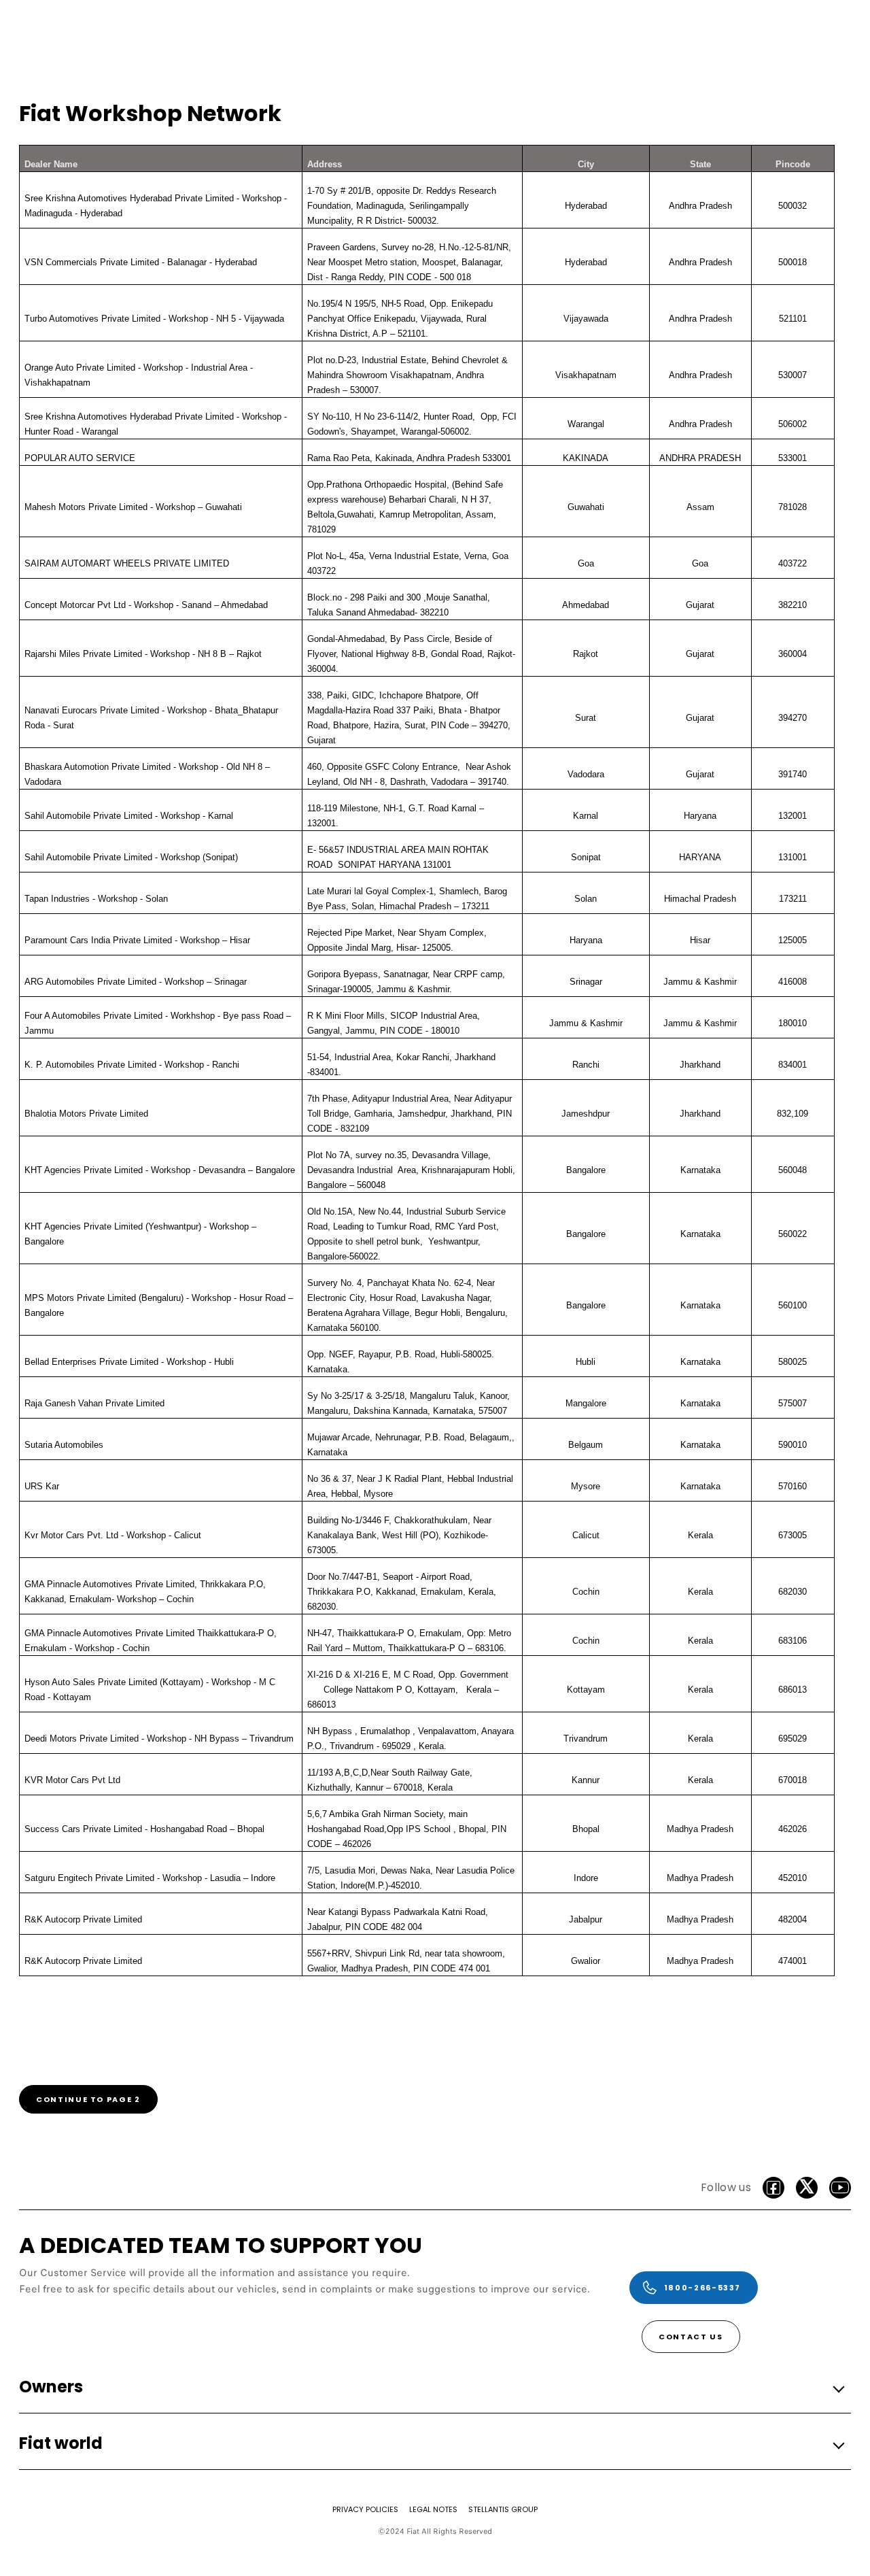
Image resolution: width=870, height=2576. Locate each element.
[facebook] (773, 2188)
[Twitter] (807, 2188)
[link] (88, 2099)
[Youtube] (840, 2188)
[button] (431, 2387)
